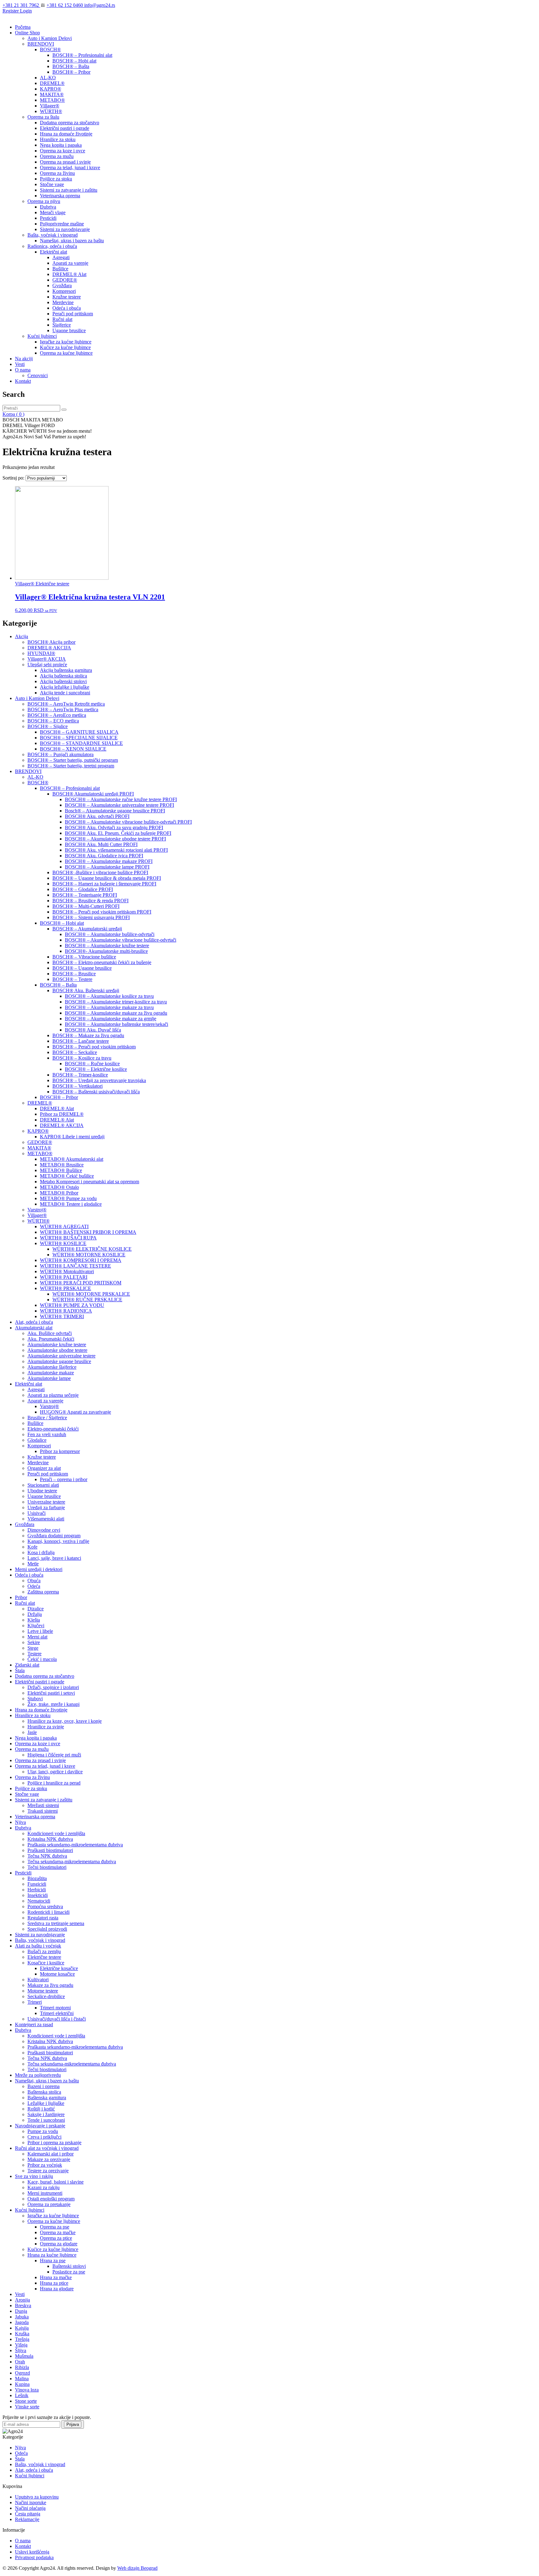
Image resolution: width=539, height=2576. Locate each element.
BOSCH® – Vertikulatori (78, 1086)
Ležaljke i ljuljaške (46, 2103)
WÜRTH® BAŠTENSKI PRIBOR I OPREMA (88, 1232)
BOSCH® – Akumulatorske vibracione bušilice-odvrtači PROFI (128, 822)
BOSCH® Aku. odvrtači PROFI (97, 816)
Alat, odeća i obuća (34, 1322)
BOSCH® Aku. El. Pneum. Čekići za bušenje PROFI (118, 833)
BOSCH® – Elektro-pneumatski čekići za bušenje (102, 962)
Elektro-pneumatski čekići (53, 1429)
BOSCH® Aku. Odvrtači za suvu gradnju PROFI (114, 827)
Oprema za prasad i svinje (65, 162)
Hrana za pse (53, 2261)
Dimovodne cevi (44, 1530)
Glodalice (37, 1440)
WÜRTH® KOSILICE (63, 1243)
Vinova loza (27, 2390)
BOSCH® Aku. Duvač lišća (93, 1030)
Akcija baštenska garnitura (66, 670)
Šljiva (21, 2350)
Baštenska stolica (44, 2092)
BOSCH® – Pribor (71, 72)
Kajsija (22, 2328)
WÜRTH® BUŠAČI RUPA (68, 1238)
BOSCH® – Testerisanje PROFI (85, 895)
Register (11, 11)
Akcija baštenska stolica (63, 676)
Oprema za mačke (58, 2232)
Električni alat (53, 252)
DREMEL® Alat (69, 274)
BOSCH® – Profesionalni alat (82, 55)
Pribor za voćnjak (45, 2165)
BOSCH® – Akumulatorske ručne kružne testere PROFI (121, 799)
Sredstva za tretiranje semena (56, 1923)
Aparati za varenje (70, 263)
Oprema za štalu (43, 117)
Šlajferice (62, 325)
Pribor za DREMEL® (62, 1114)
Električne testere (44, 1957)
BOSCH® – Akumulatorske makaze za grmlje (111, 1019)
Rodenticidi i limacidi (49, 1912)
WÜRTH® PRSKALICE (66, 1288)
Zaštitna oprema (43, 1592)
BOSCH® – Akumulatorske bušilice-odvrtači (110, 934)
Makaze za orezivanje (49, 2159)
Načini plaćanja (30, 2508)
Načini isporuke (31, 2502)
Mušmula (24, 2356)
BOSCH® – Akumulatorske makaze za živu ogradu (116, 1013)
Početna (23, 27)
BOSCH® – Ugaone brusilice (82, 968)
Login (26, 11)
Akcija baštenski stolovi (63, 681)
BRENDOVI (41, 44)
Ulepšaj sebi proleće (47, 665)
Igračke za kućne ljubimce (66, 342)
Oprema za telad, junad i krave (70, 167)
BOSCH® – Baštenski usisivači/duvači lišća (96, 1092)
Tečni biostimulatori (47, 1867)
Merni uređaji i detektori (39, 1569)
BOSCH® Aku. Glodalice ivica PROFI (104, 856)
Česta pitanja (28, 2514)
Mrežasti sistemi (43, 1805)
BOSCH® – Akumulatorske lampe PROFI (107, 867)
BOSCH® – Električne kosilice (96, 1069)
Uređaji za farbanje (46, 1507)
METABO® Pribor (59, 1193)
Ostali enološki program (51, 2199)
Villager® (50, 106)
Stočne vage (52, 184)
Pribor (21, 1597)
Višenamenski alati (46, 1519)
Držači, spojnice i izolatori (53, 1687)
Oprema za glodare (59, 2244)
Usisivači (36, 1513)
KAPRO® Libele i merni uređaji (72, 1137)
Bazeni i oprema (44, 2086)
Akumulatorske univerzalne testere (61, 1356)
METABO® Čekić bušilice (67, 1176)
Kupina (22, 2384)
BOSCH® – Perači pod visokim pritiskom (94, 1047)
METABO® (52, 100)
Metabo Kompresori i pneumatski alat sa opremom (90, 1182)
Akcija (22, 636)
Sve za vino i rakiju (34, 2176)
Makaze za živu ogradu (50, 1985)
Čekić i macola (42, 1659)
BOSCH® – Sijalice (48, 726)
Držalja (35, 1614)
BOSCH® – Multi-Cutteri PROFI (86, 906)
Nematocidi (39, 1901)
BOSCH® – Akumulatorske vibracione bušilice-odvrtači (121, 940)
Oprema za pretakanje (49, 2204)
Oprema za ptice (56, 2238)
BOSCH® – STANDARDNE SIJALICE (81, 743)
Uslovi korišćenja (32, 2552)
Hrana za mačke (56, 2277)
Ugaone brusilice (69, 330)
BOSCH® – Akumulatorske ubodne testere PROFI (115, 839)
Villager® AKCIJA (47, 659)
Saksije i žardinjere (46, 2114)
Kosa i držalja (41, 1552)
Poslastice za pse (69, 2272)
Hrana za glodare (57, 2289)
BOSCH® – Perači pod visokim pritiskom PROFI (102, 912)
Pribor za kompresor (60, 1451)
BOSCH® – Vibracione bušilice (84, 957)
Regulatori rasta (43, 1918)
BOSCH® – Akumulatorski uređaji (87, 929)
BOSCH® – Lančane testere (81, 1041)
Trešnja (22, 2339)
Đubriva (48, 207)
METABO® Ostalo (59, 1187)
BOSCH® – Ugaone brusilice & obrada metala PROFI (107, 878)
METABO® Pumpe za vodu (68, 1198)
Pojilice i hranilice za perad (54, 1783)
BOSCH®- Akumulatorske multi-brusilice (106, 951)
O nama (23, 370)
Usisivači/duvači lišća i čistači (57, 2019)
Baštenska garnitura (47, 2098)
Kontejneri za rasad (34, 2024)
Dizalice (36, 1609)
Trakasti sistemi (43, 1811)
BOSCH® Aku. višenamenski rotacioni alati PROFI (116, 850)
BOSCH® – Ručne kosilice (92, 1064)
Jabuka (22, 2317)
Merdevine (63, 302)
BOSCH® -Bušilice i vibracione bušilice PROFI (100, 872)
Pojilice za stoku (56, 179)
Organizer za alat (44, 1468)
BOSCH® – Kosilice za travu (82, 1058)
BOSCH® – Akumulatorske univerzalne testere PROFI (119, 805)
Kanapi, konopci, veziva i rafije (58, 1541)
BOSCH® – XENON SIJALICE (73, 749)
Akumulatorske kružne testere (57, 1345)
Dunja (21, 2311)
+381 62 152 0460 (65, 5)
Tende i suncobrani (46, 2120)
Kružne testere (67, 297)
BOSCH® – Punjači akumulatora (61, 754)
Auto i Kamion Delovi (50, 38)
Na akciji (24, 359)
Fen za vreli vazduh (47, 1434)
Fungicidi (37, 1884)
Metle (33, 1564)
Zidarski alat (27, 1665)
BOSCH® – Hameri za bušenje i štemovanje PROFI (104, 884)
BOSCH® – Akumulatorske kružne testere (107, 946)
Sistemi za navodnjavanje (65, 229)
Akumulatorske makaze (51, 1373)
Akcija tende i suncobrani (65, 693)
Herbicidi (37, 1890)
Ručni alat (62, 319)
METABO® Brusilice (62, 1165)
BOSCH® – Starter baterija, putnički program (73, 760)
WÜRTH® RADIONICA (66, 1311)
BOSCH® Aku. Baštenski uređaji (86, 990)
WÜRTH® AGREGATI (64, 1226)
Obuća (34, 1581)
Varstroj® (37, 1210)
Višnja (21, 2345)
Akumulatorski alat (34, 1328)
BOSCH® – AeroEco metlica (57, 715)
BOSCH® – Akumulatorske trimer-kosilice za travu (116, 1002)
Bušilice (60, 269)
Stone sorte (26, 2401)
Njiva (20, 1822)
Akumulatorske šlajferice (52, 1367)
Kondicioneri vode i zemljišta (56, 1833)
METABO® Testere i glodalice (71, 1204)
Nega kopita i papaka (61, 145)
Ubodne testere (42, 1491)
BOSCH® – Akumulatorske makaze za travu (109, 1007)
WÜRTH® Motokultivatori (67, 1271)
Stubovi (35, 1699)
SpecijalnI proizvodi (47, 1929)
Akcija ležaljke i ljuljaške (65, 687)
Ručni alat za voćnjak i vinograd (47, 2148)
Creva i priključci (44, 2137)
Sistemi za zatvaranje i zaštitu (69, 190)
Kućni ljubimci (42, 336)
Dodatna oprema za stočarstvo (70, 123)
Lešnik (22, 2395)
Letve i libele (40, 1631)
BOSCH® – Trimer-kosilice (80, 1075)
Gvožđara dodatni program (54, 1536)
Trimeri (35, 2002)
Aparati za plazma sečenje (53, 1395)
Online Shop (27, 33)
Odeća (34, 1586)
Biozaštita (37, 1878)
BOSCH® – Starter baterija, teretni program (71, 766)
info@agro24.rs (100, 5)
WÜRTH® (51, 111)
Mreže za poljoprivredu (38, 2075)
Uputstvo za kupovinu (37, 2497)
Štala (20, 1670)
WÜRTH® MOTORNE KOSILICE (89, 1255)
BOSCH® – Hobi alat (74, 61)
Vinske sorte (27, 2407)
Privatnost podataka (34, 2557)
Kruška (22, 2334)
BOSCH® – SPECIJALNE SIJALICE (79, 738)
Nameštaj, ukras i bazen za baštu (72, 241)
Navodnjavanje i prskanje (40, 2126)
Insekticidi (38, 1895)
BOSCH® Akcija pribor (51, 642)
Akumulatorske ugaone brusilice (59, 1361)
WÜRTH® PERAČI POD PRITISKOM (81, 1283)
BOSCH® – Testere (72, 979)
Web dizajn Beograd (137, 2568)
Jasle (32, 1732)
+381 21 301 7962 (21, 5)
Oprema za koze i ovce (63, 151)
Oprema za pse (55, 2227)
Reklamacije (27, 2519)
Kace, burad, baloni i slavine (56, 2182)
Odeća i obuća (67, 308)
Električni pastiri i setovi (51, 1693)
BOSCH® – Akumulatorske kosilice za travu (109, 996)
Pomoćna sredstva (45, 1906)
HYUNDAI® (41, 653)
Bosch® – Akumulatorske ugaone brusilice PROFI (115, 811)
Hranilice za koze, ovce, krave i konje (65, 1721)
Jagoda (22, 2322)
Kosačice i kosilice (46, 1963)
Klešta (34, 1620)
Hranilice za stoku (58, 139)
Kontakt (23, 381)
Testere (34, 1654)
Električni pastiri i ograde (65, 128)
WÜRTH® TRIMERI (62, 1316)
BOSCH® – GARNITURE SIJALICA (79, 732)
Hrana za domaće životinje (66, 134)
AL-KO (48, 78)
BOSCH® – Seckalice (75, 1052)
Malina (22, 2379)
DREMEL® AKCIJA (49, 648)
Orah (20, 2362)
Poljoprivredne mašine (62, 224)
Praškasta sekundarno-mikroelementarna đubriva (75, 1845)
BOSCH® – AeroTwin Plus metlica (63, 709)
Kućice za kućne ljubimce (65, 347)
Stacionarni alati (43, 1485)
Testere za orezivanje (48, 2171)
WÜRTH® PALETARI (64, 1277)
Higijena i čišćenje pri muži (54, 1755)
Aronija (22, 2300)
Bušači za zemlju (44, 1951)
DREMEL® (52, 83)
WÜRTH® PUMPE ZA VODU (72, 1305)
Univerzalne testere (46, 1502)
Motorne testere (43, 1991)
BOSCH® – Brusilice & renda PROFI (90, 901)
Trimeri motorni (55, 2008)
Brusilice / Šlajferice (47, 1418)
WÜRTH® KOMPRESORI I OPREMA (81, 1260)
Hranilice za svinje (46, 1727)
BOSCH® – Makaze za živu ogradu (88, 1035)
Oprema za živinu (57, 173)
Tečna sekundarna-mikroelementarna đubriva (72, 1862)
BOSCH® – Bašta (71, 66)
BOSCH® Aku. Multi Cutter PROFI (101, 844)
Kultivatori (38, 1980)
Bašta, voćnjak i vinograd (53, 235)
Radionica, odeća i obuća (52, 246)
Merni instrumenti (45, 2193)
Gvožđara (62, 286)
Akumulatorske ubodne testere (57, 1350)
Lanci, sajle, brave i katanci (54, 1558)
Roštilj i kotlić (41, 2109)
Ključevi (36, 1625)
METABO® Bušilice (61, 1170)
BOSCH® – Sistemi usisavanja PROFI (91, 917)
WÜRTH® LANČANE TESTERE (75, 1266)
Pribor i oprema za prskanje (54, 2143)
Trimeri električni (57, 2013)
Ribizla (22, 2367)
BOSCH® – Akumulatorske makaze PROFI (109, 861)
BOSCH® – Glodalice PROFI (83, 889)
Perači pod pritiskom (73, 314)
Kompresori (64, 291)
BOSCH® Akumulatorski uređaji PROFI (93, 794)
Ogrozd (22, 2373)
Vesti (20, 364)
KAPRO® (51, 89)
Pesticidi (48, 218)
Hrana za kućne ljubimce (52, 2255)
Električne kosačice (59, 1968)
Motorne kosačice (57, 1974)
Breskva (23, 2305)
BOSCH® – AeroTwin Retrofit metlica (66, 704)
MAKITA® (52, 94)
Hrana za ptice (54, 2283)
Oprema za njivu (44, 201)
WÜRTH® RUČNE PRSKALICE (87, 1300)
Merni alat (37, 1637)
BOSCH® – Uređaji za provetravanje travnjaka (99, 1080)
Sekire (34, 1642)
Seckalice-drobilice (46, 1996)
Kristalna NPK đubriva (50, 1839)
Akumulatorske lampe (49, 1378)
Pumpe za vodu (43, 2131)
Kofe (32, 1547)
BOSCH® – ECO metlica (53, 721)
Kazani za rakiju (44, 2187)
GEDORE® (65, 280)
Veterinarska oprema (60, 196)
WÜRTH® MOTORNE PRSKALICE (91, 1294)
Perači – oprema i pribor (64, 1479)
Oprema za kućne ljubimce (66, 353)
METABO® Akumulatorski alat (72, 1159)
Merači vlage (53, 212)
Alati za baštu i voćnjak (38, 1946)
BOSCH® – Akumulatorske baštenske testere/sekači (117, 1024)
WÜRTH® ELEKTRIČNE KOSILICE (92, 1249)
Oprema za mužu (57, 156)
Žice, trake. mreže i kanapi (53, 1704)
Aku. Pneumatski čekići (51, 1339)
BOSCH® (50, 49)
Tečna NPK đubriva (47, 1856)
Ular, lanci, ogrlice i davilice (55, 1772)
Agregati (61, 257)
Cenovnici (38, 375)
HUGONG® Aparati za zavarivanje (75, 1412)
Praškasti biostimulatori (50, 1850)
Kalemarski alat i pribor (51, 2154)
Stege (33, 1648)
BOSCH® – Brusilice (74, 974)
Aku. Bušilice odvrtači (50, 1333)
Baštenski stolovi (69, 2266)
